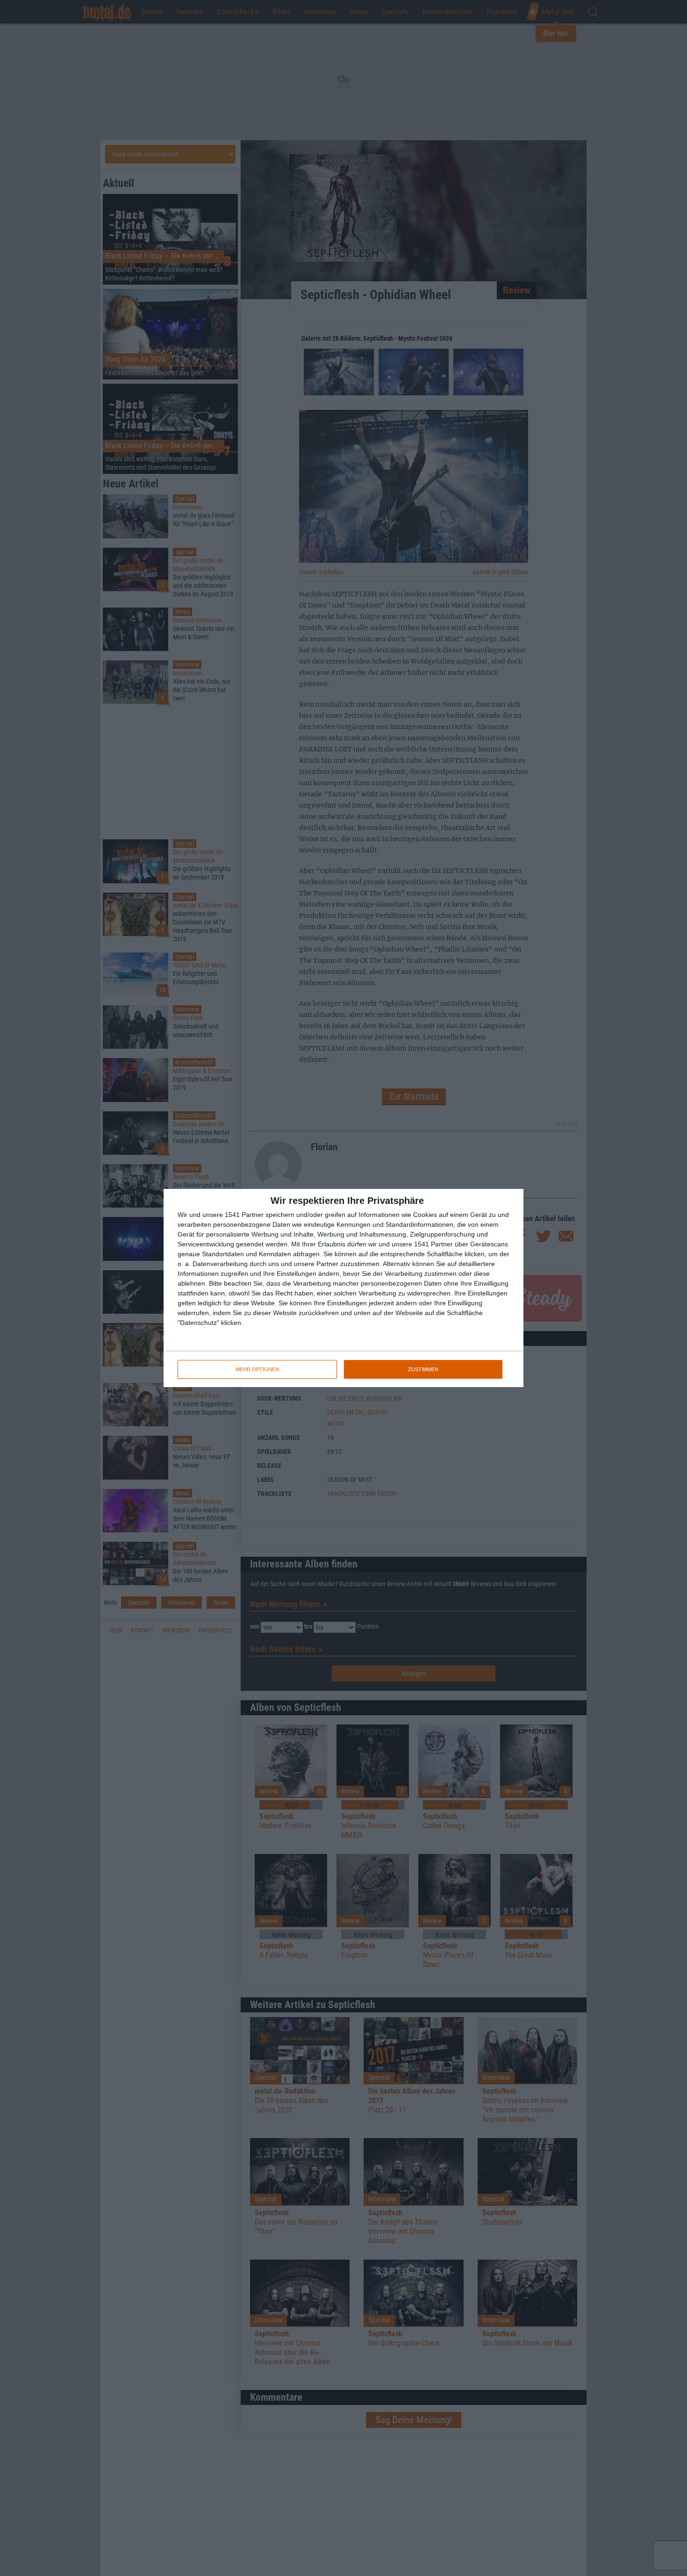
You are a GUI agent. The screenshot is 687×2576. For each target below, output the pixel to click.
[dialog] (343, 1288)
